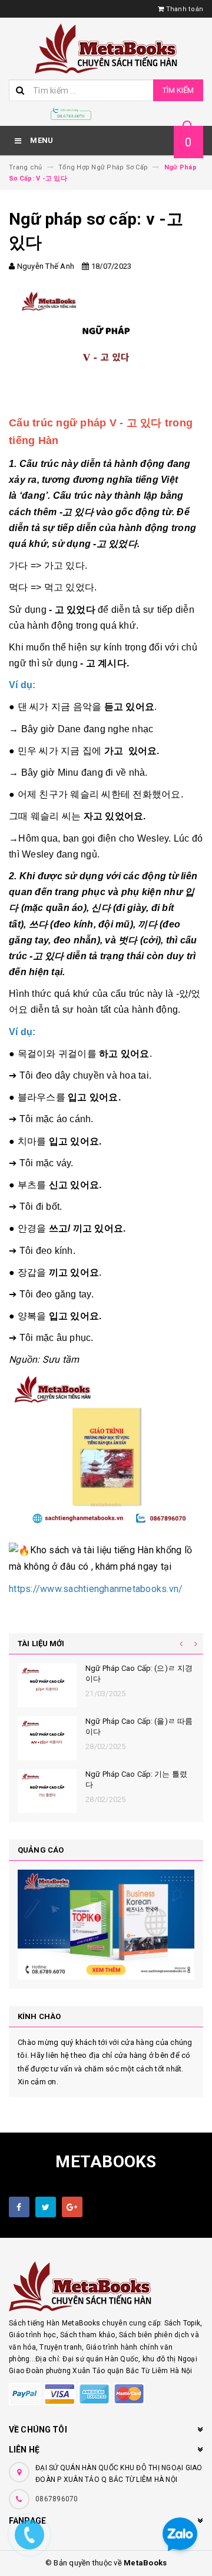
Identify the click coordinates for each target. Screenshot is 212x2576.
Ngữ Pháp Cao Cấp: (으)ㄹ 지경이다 (139, 1674)
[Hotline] (71, 114)
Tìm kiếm (178, 90)
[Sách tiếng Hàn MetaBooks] (106, 2286)
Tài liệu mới (41, 1644)
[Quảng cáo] (106, 1925)
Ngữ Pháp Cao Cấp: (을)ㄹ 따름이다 (139, 1726)
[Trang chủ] (106, 49)
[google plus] (72, 2207)
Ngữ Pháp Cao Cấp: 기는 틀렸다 (136, 1779)
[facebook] (19, 2207)
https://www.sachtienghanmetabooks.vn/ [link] (96, 1589)
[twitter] (46, 2207)
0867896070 (57, 2499)
